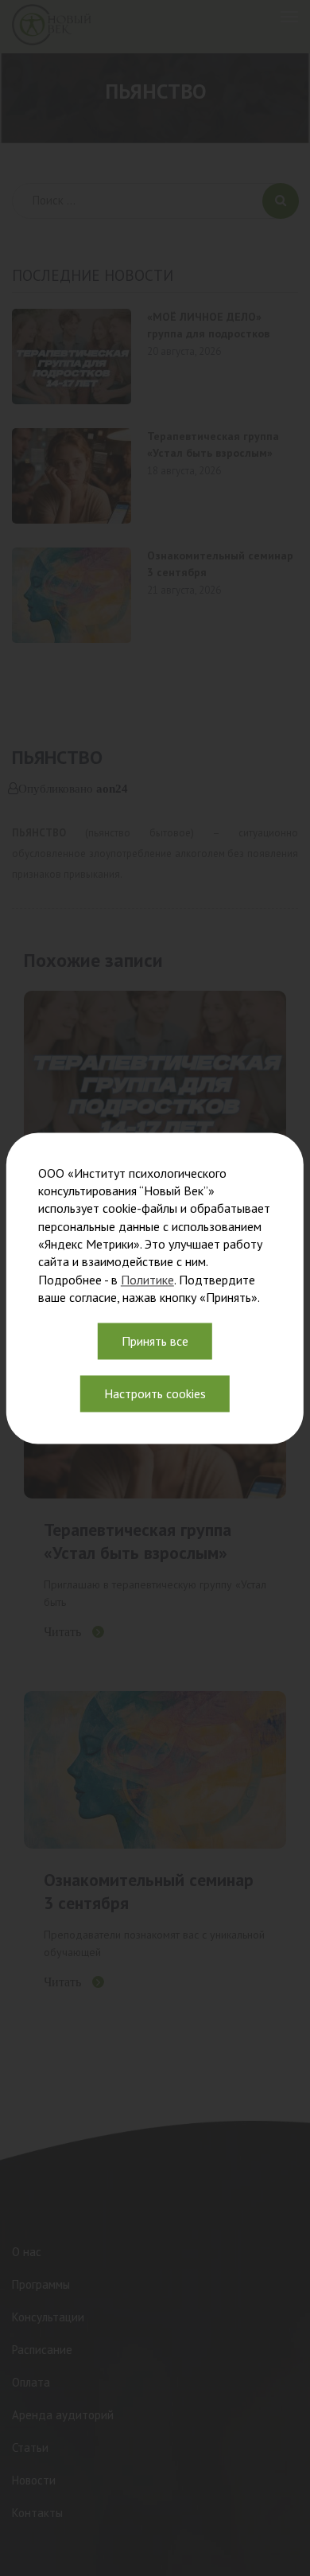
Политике (147, 1280)
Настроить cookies (155, 1393)
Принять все (155, 1341)
